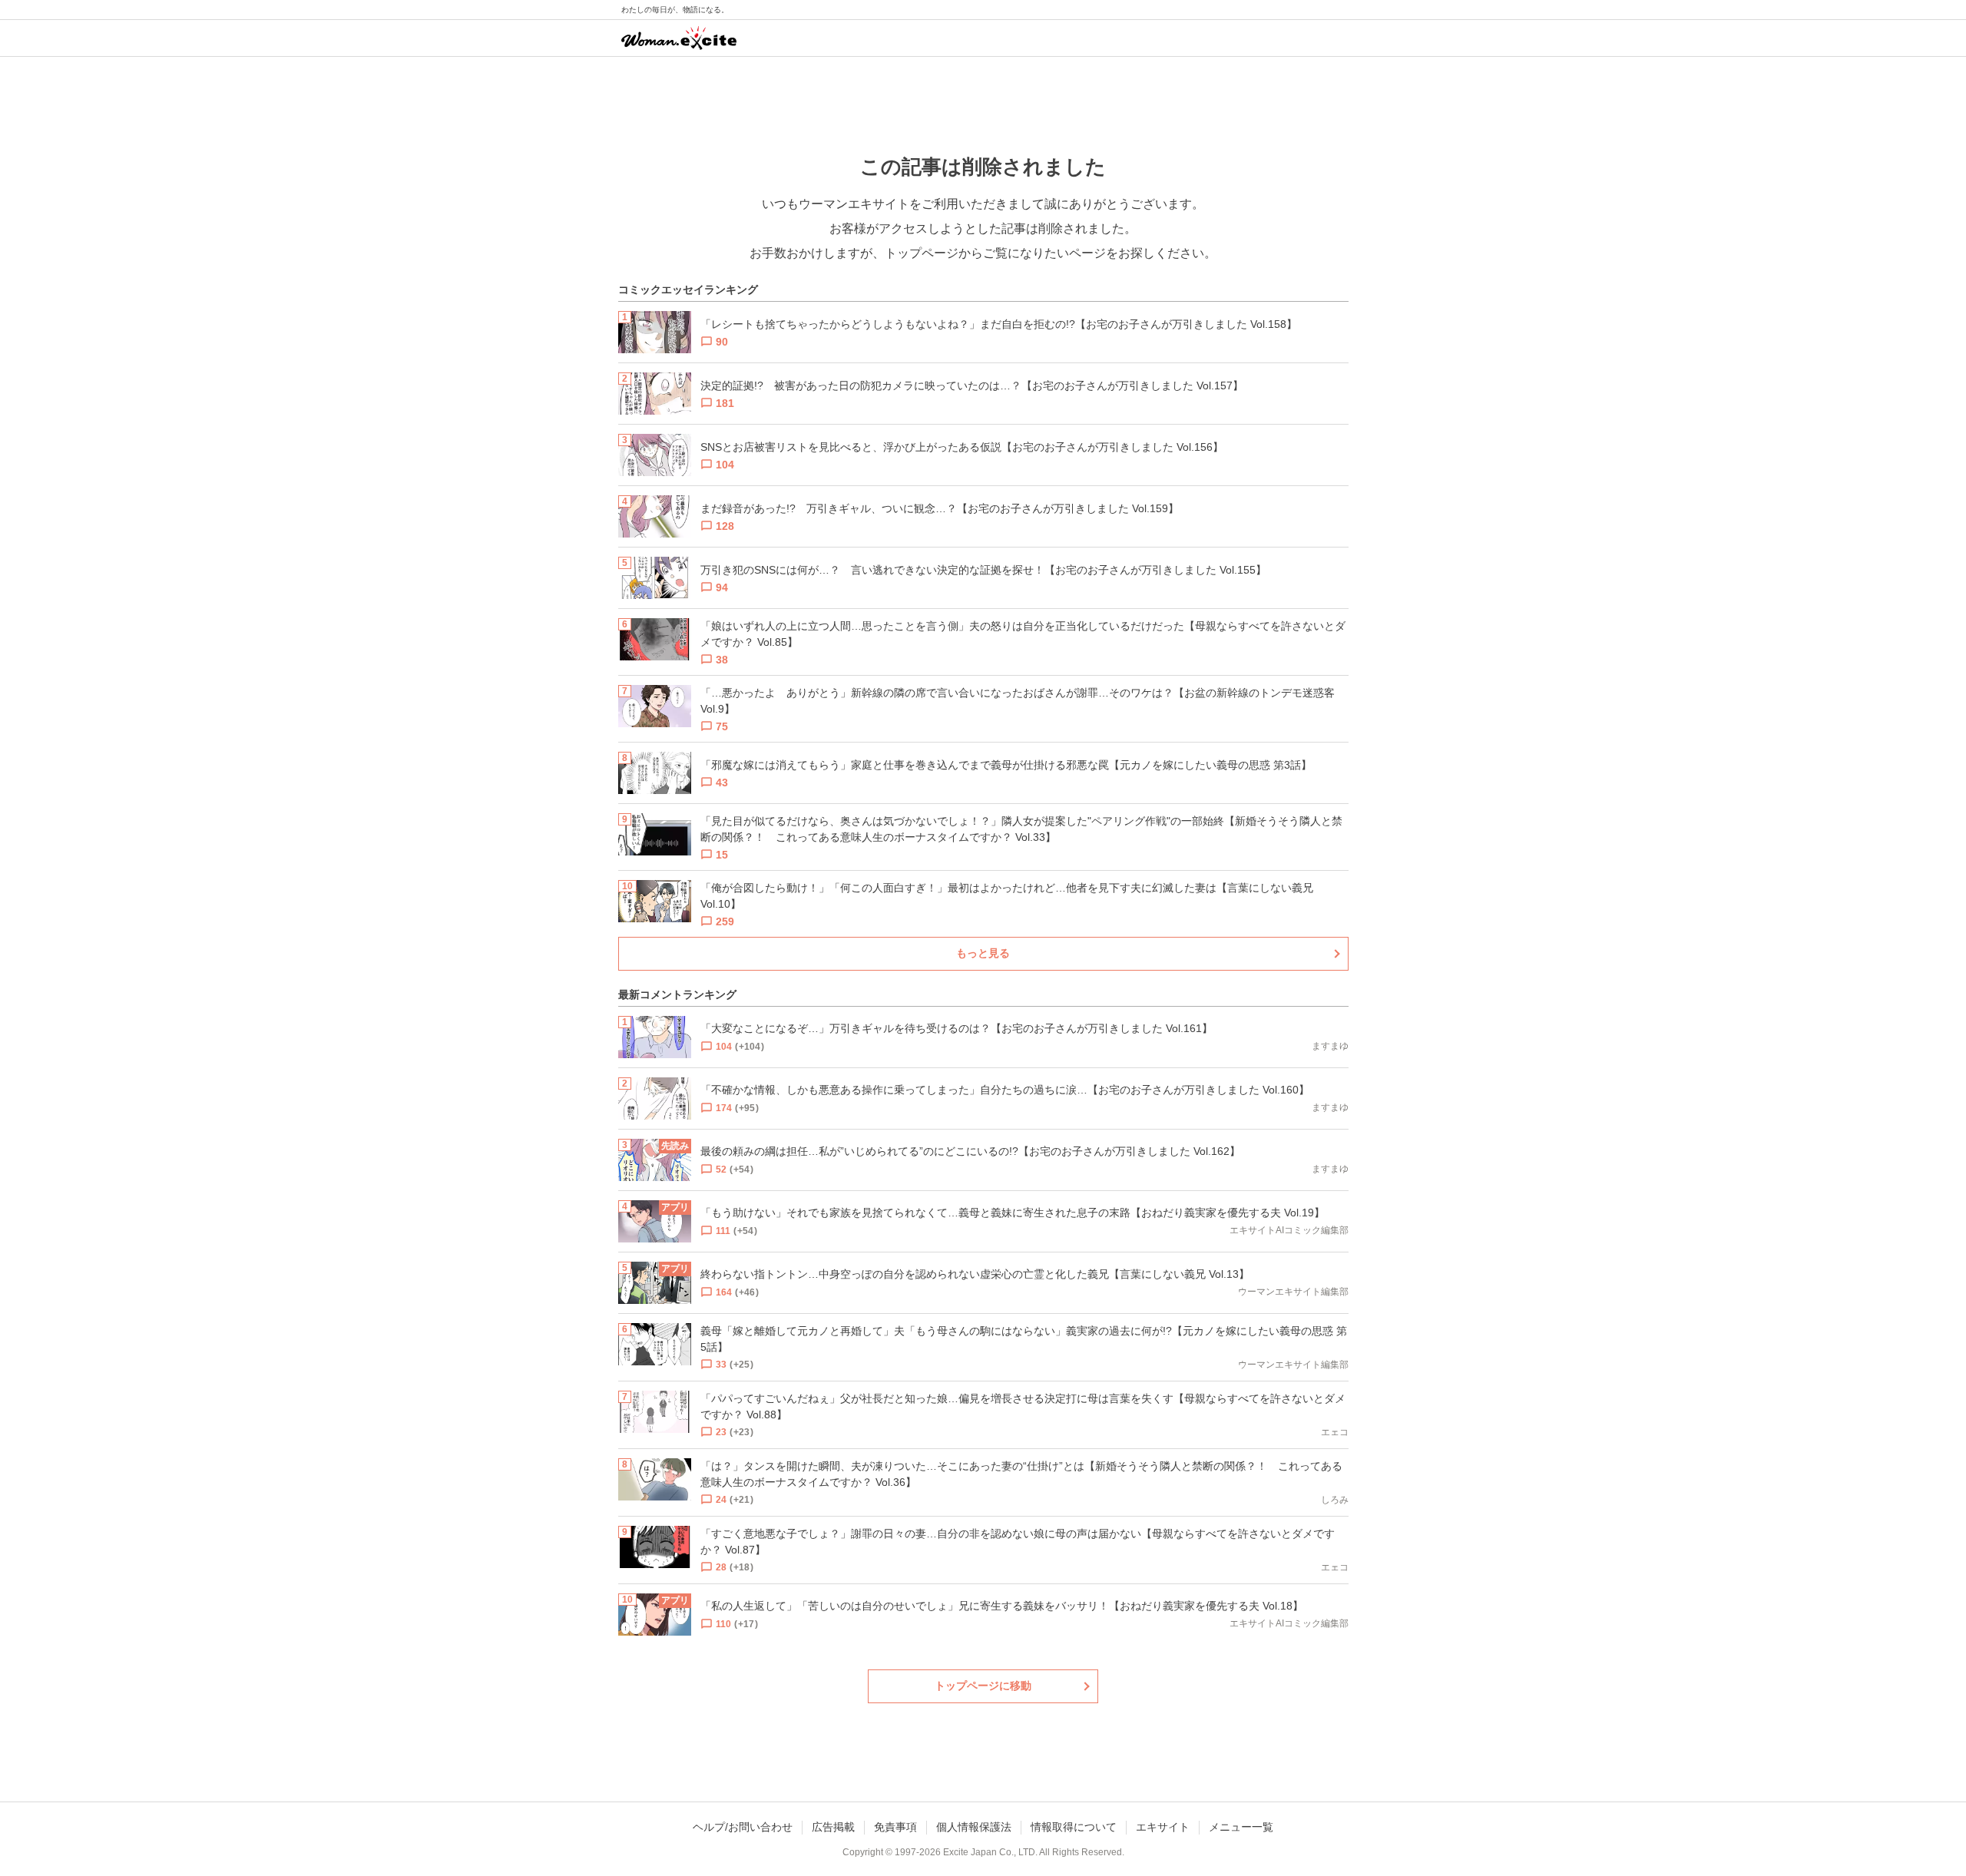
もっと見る (983, 953)
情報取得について (1074, 1827)
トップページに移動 (983, 1686)
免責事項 (895, 1827)
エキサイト (1163, 1827)
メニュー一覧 (1241, 1827)
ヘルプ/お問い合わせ (743, 1827)
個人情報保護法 (974, 1827)
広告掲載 (833, 1827)
